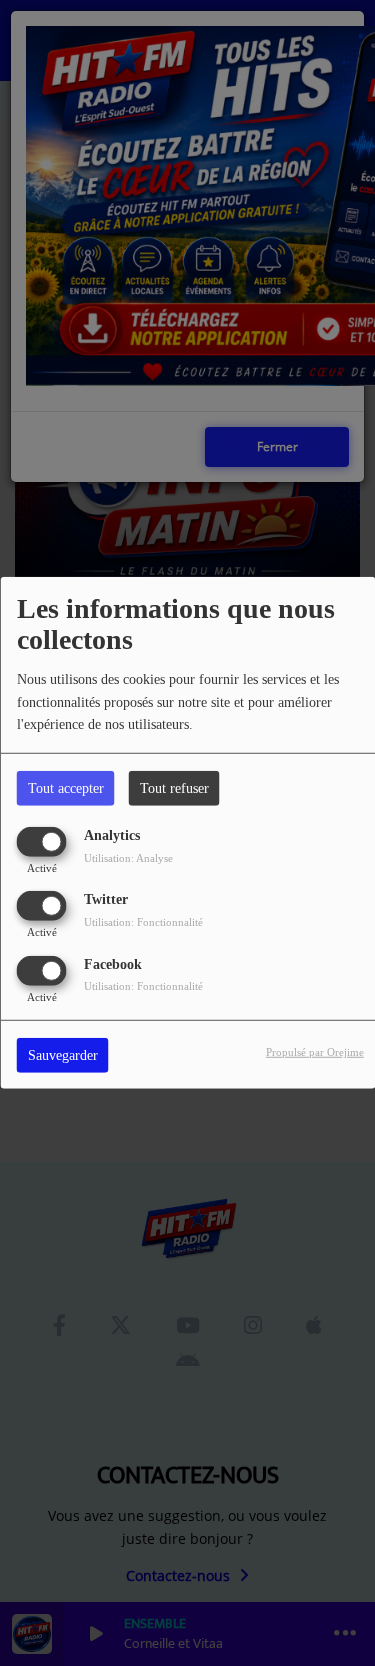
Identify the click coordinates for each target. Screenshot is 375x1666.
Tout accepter (66, 788)
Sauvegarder (63, 1054)
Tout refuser (174, 788)
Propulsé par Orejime (315, 1051)
